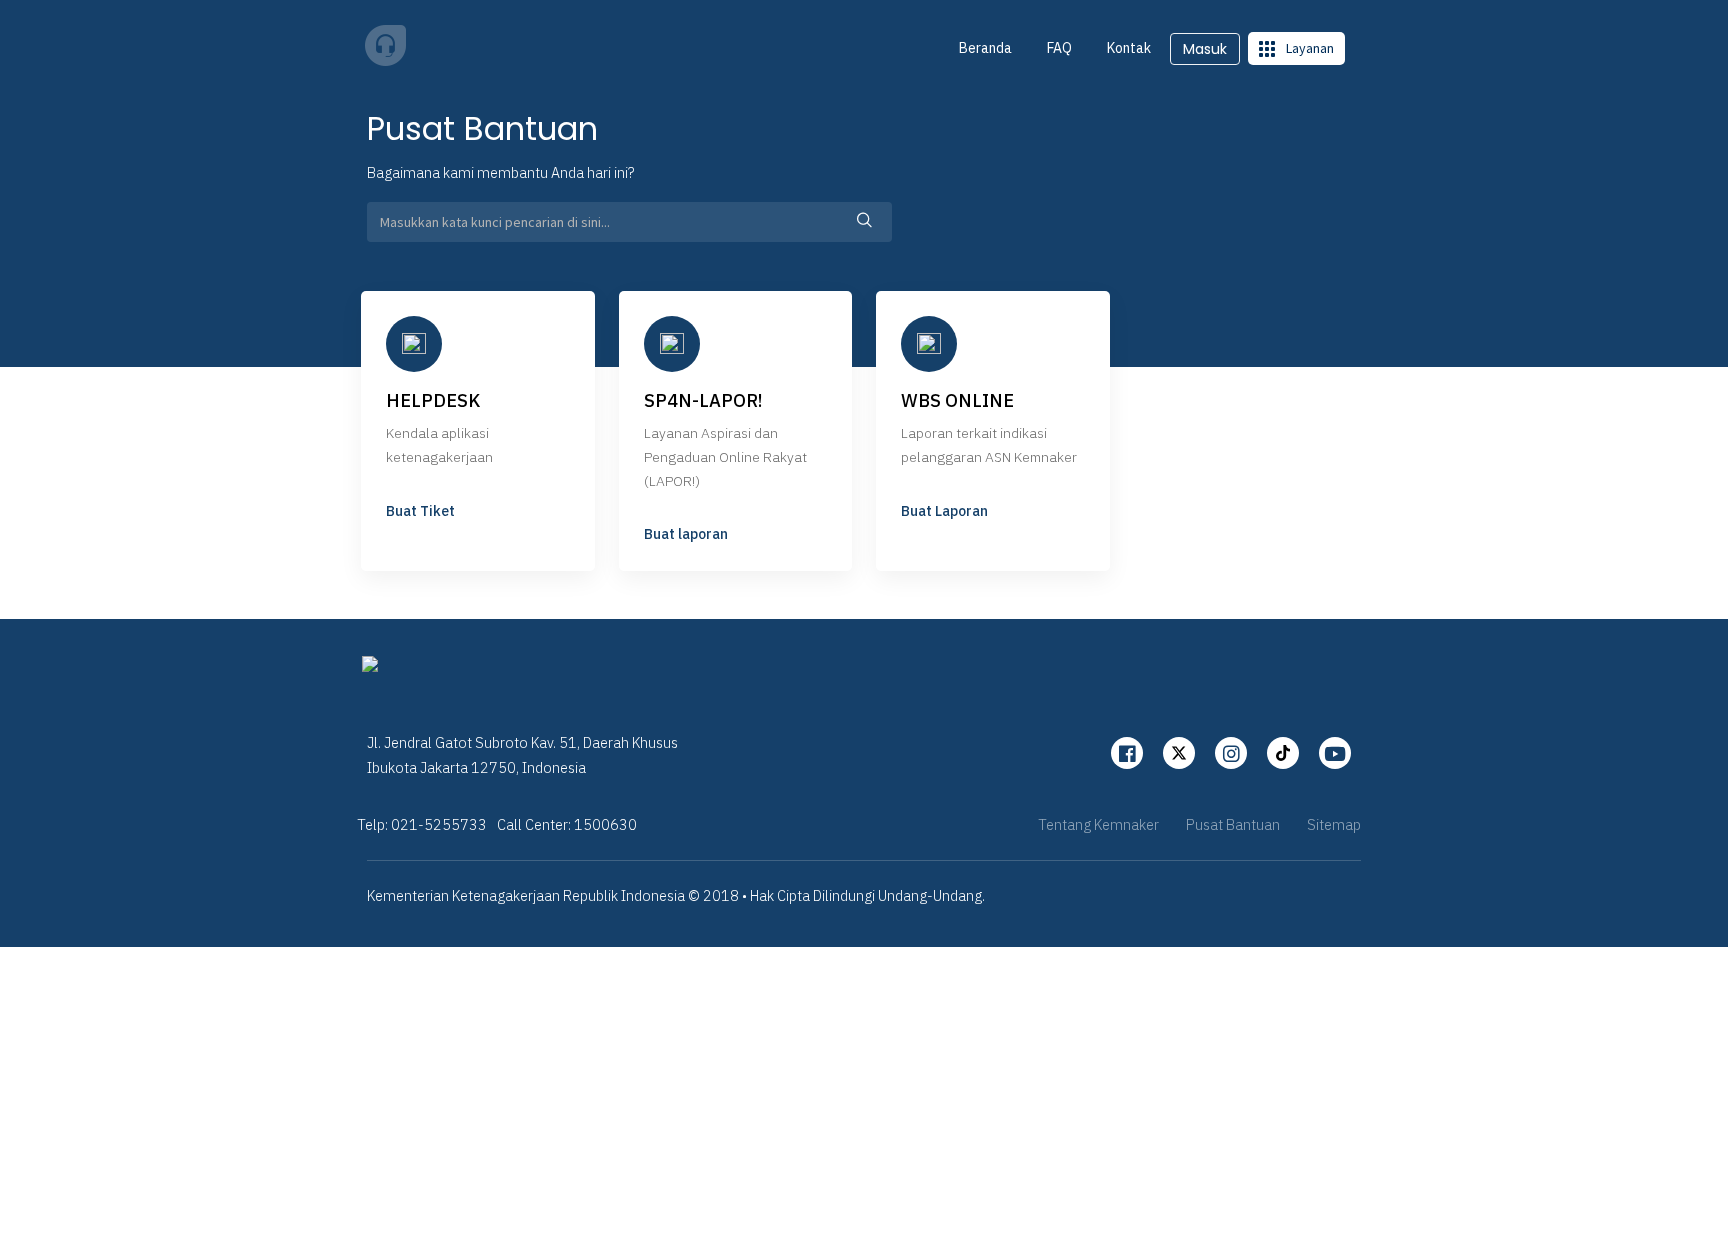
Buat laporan (686, 534)
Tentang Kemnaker (1098, 824)
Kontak (1129, 48)
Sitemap (1334, 824)
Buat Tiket (420, 511)
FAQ (1059, 48)
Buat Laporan (944, 511)
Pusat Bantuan (1233, 824)
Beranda (985, 48)
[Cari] (865, 222)
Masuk (1205, 49)
